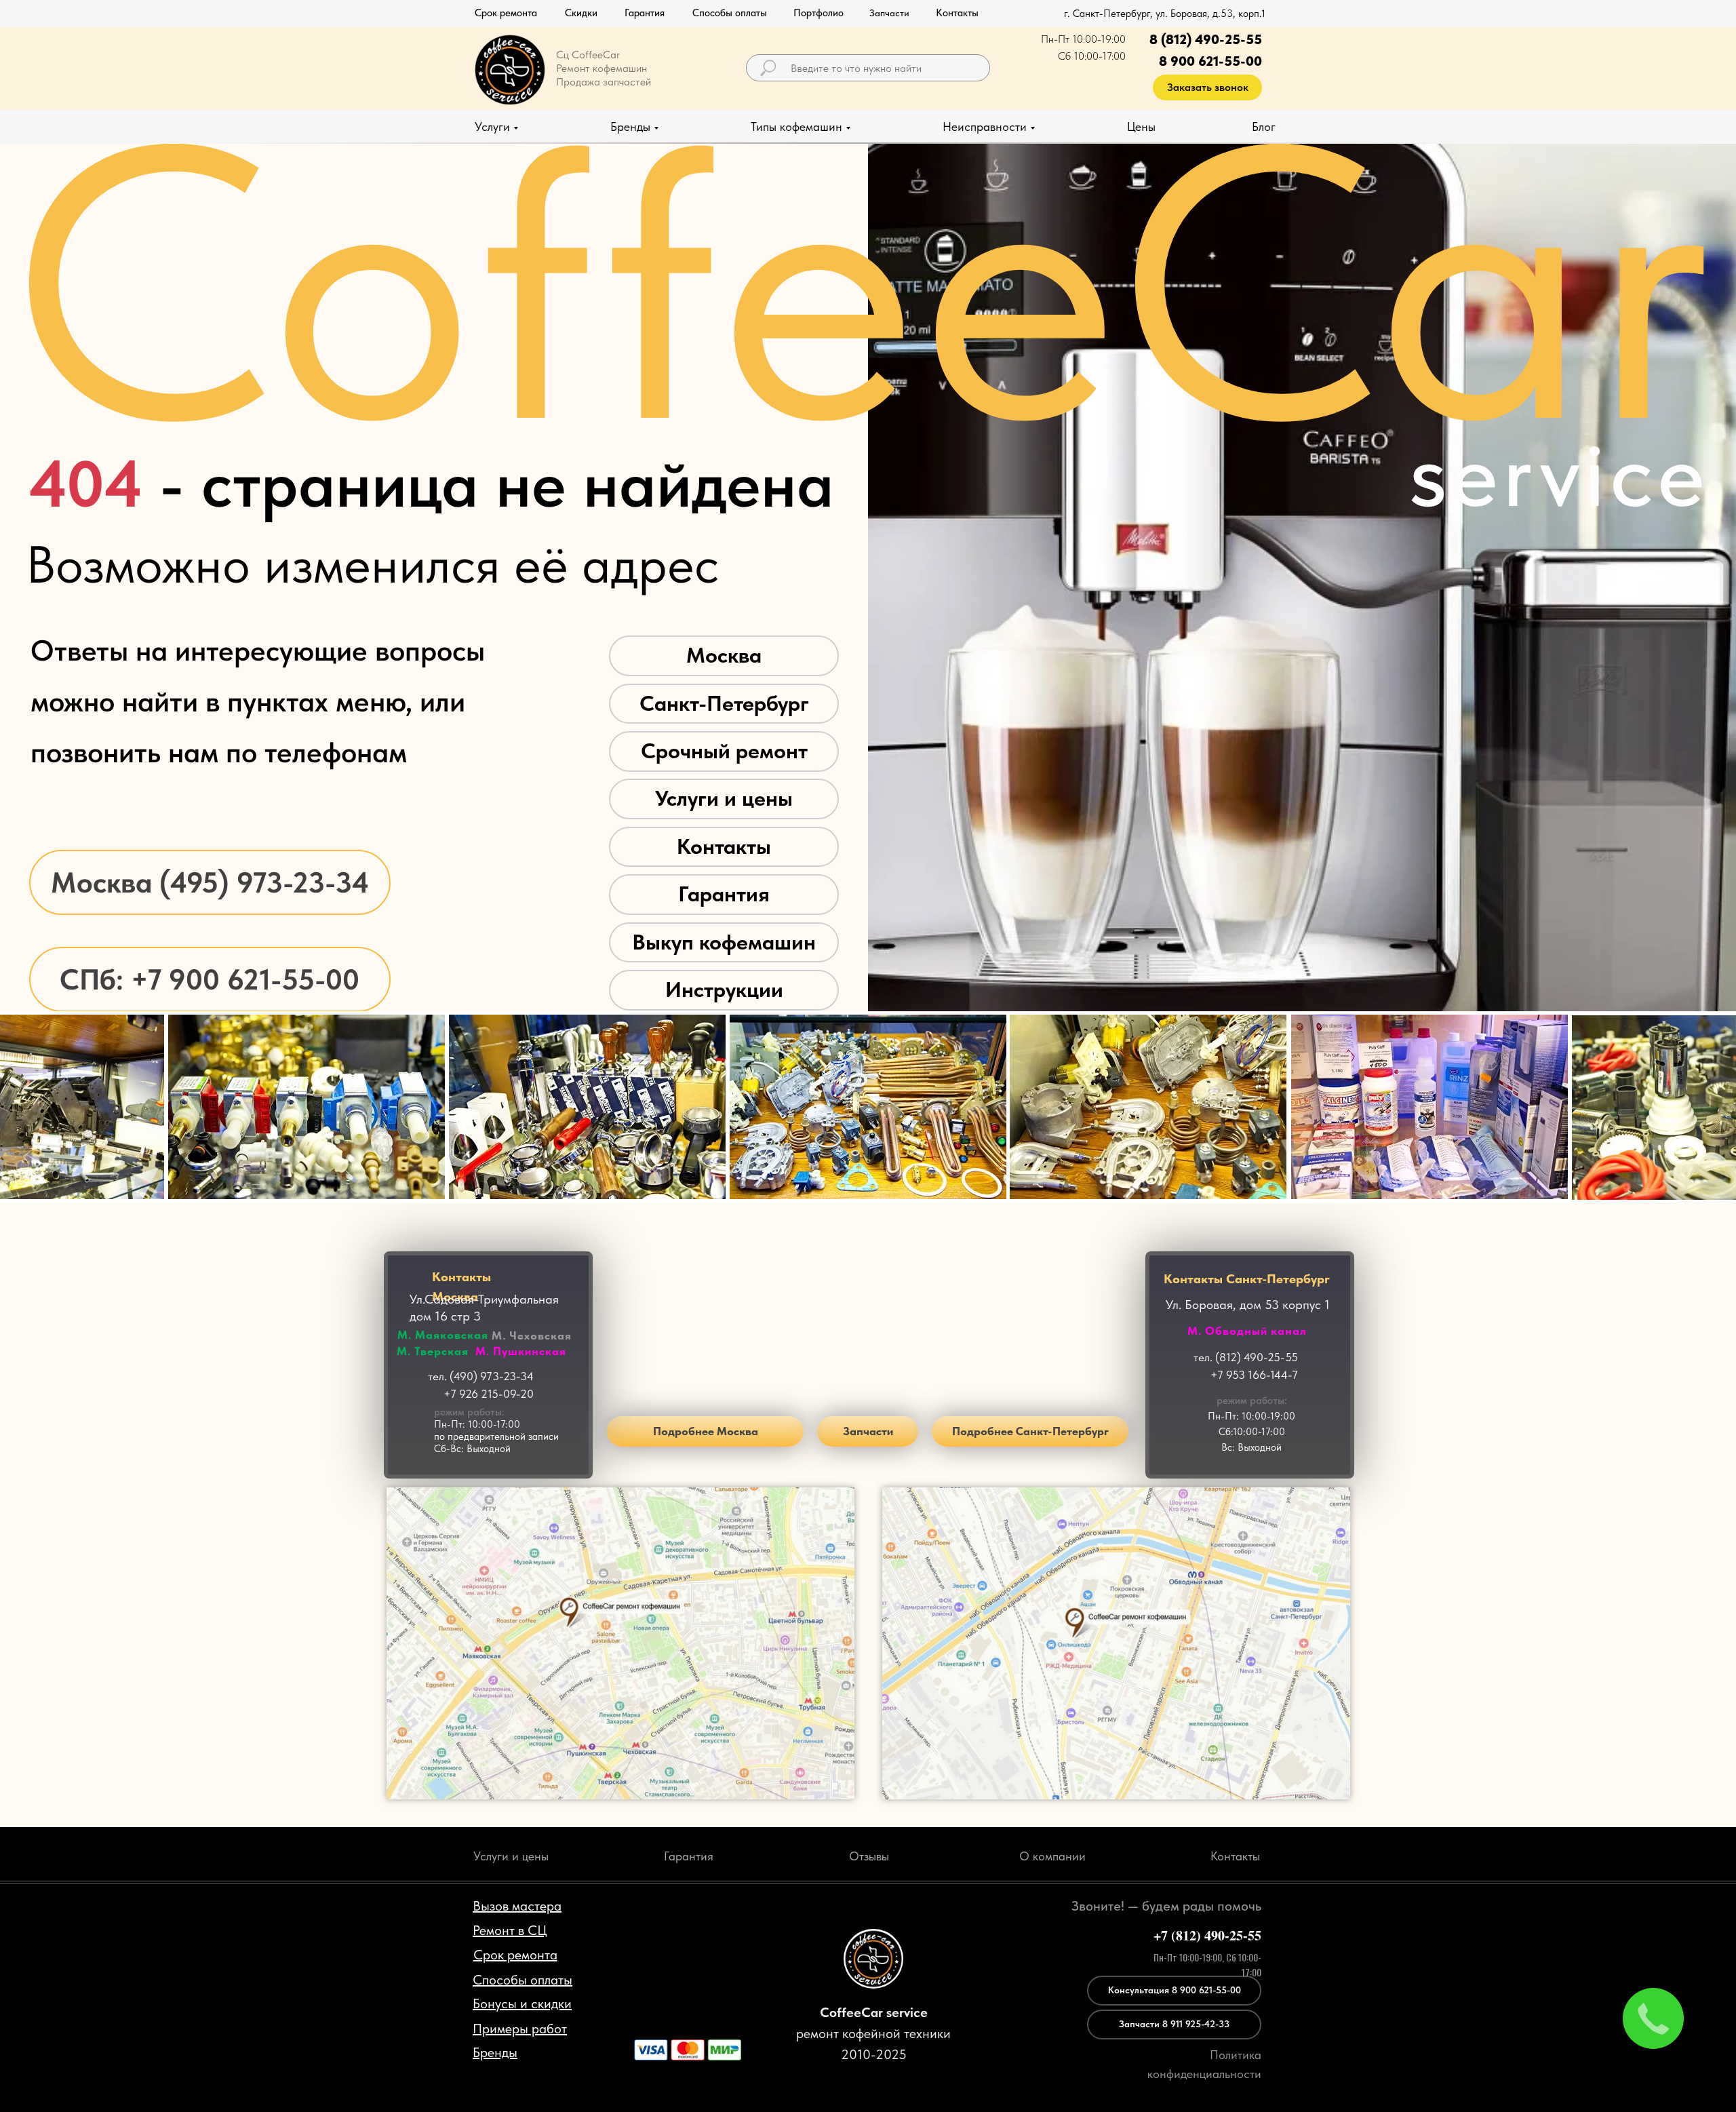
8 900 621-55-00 (1210, 61)
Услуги (492, 126)
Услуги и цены (724, 798)
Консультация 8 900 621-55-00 (1175, 1990)
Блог (1264, 126)
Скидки (581, 13)
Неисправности (985, 126)
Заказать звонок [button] (1208, 87)
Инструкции (724, 990)
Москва (724, 655)
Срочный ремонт (724, 751)
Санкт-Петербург (724, 703)
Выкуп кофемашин (724, 942)
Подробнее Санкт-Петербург (1030, 1431)
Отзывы (869, 1856)
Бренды (630, 126)
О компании (1052, 1856)
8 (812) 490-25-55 (1206, 39)
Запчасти (868, 1431)
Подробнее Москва (706, 1431)
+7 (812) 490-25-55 (1207, 1935)
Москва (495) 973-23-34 (210, 882)
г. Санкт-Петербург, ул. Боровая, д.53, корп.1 (1165, 14)
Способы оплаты (730, 13)
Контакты (724, 846)
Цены (1141, 126)
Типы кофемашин (796, 126)
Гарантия (645, 13)
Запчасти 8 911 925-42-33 (1174, 2024)
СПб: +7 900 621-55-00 (210, 979)
